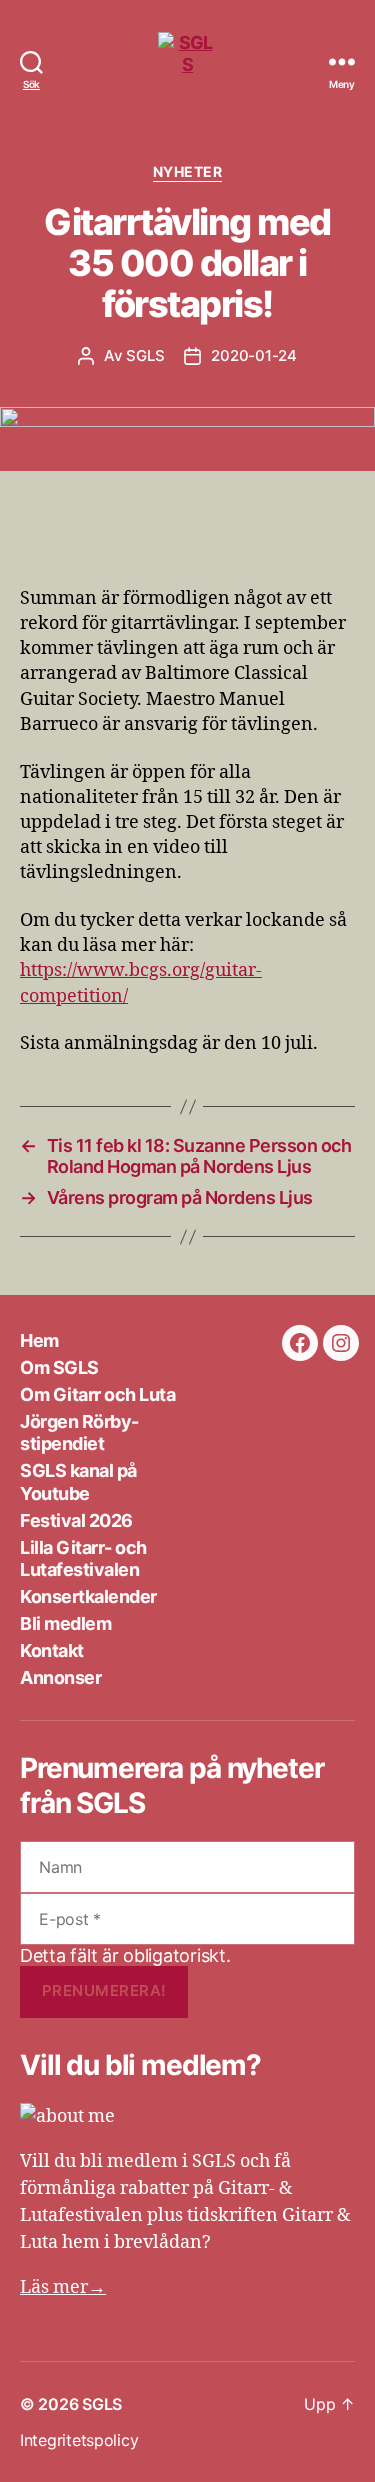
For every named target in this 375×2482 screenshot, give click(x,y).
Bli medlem (65, 1623)
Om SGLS (59, 1367)
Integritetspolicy (79, 2440)
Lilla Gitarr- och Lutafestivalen (83, 1559)
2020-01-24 (253, 355)
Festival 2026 (76, 1520)
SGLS (145, 355)
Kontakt (52, 1650)
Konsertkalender (88, 1596)
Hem (39, 1340)
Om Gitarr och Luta (97, 1394)
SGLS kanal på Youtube (78, 1482)
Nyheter (188, 171)
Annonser (60, 1677)
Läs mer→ (63, 2287)
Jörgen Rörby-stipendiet (79, 1433)
